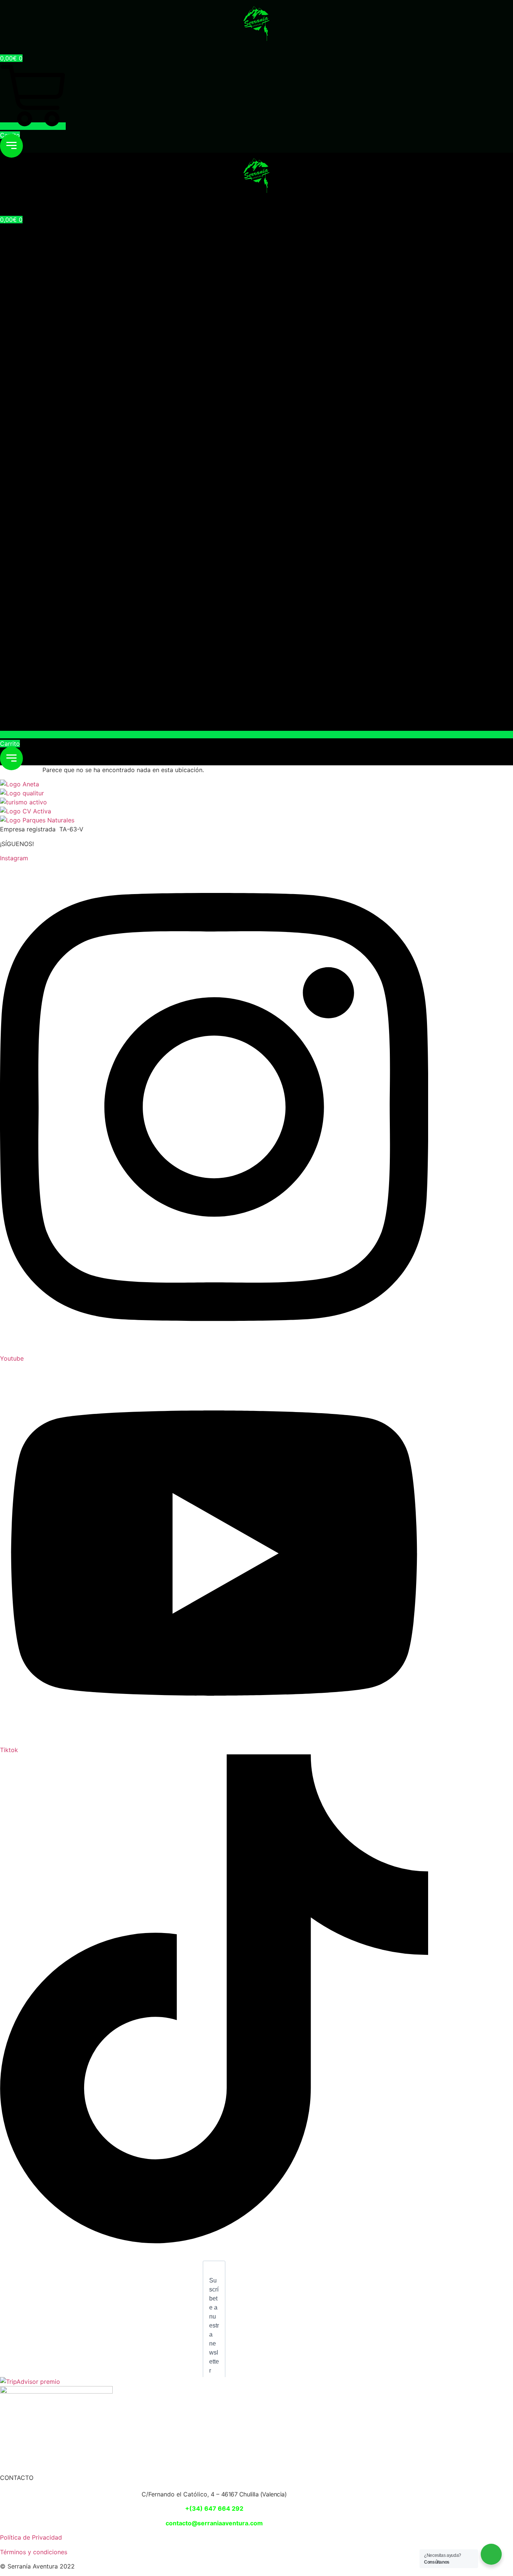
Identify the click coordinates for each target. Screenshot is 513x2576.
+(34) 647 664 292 (214, 2508)
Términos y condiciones (34, 2552)
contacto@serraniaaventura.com (214, 2523)
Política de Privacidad (31, 2537)
